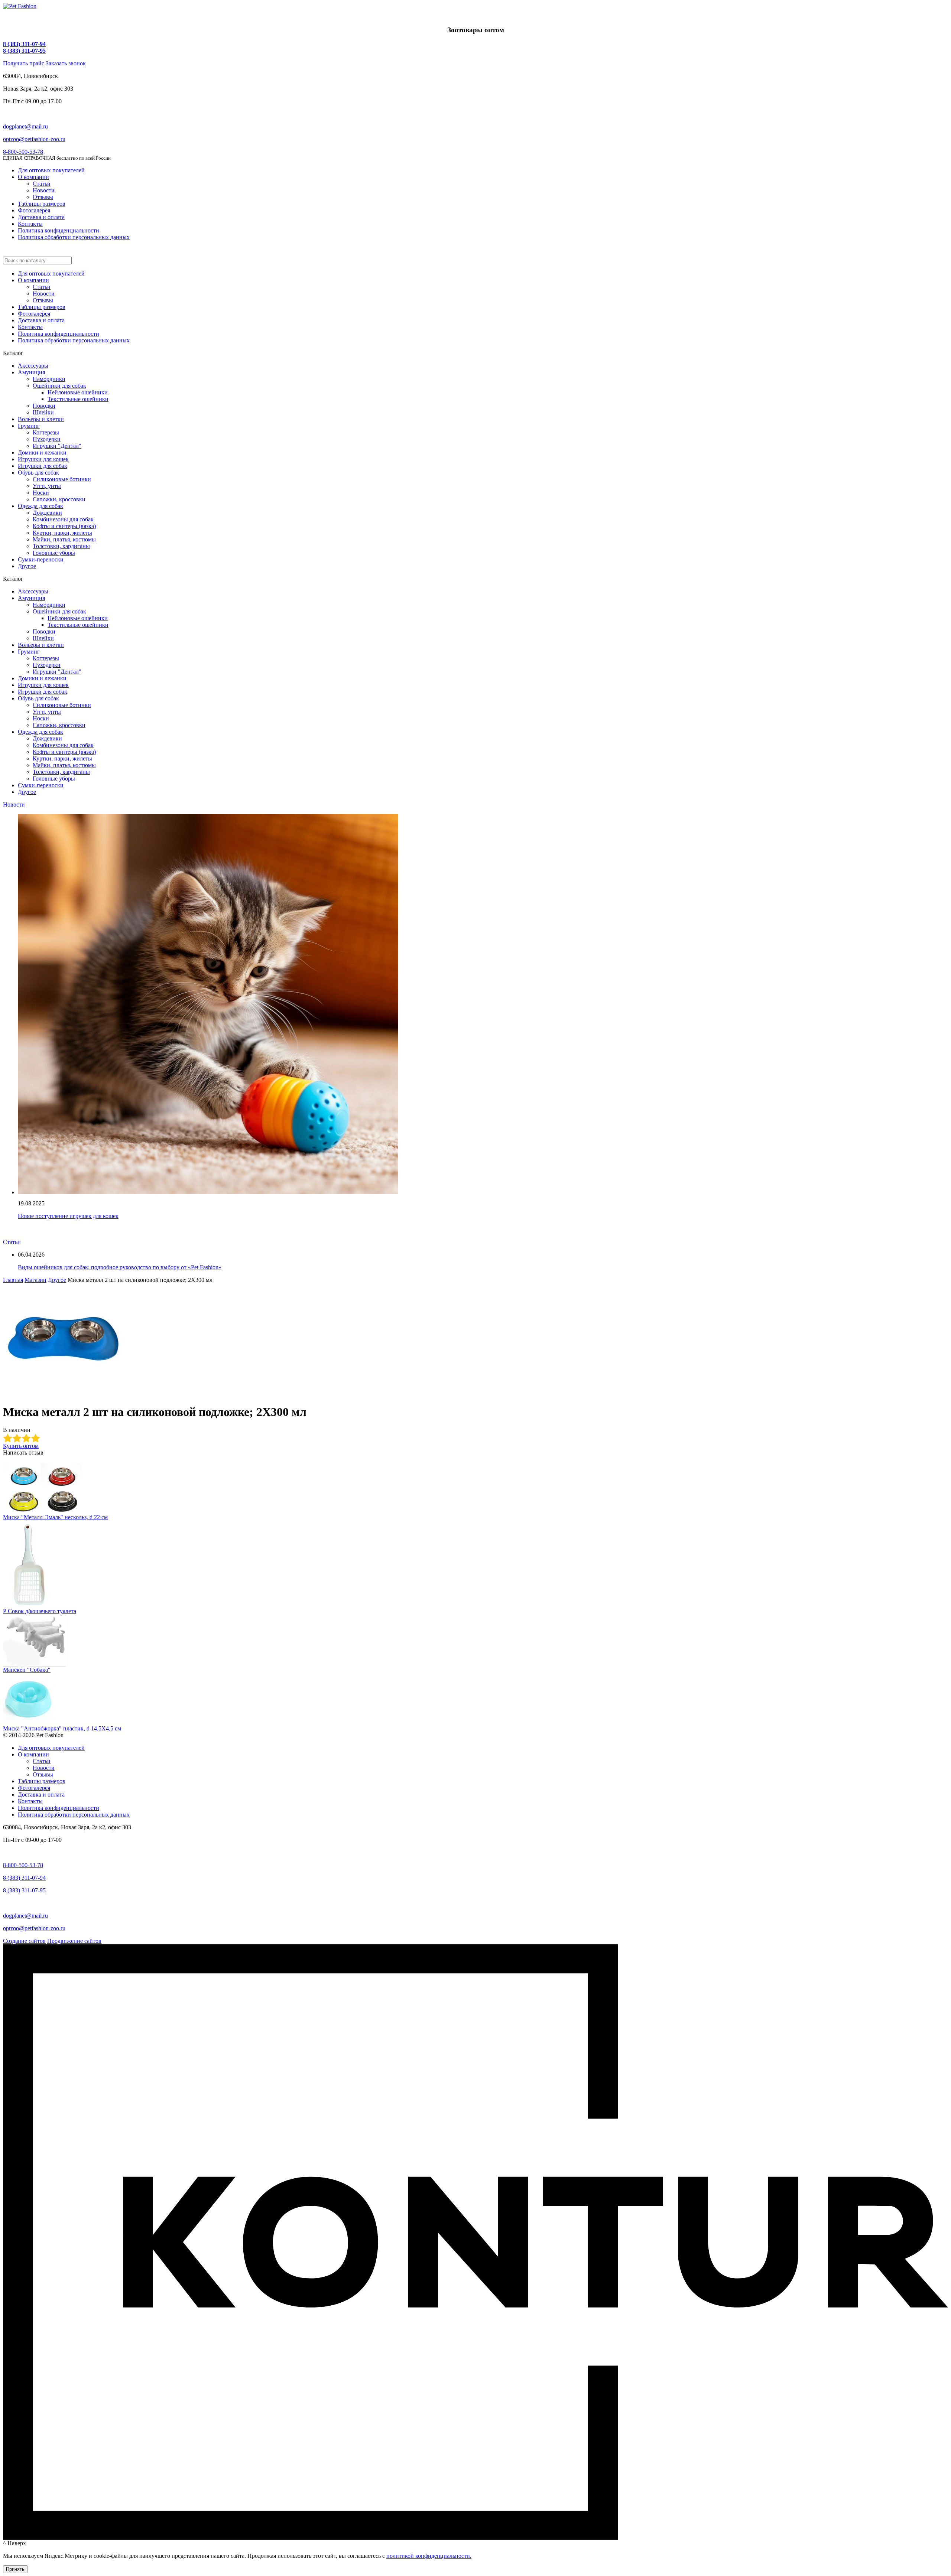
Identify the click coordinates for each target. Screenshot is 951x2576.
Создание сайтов (24, 1941)
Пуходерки (47, 439)
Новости (44, 190)
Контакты (30, 224)
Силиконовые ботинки (62, 479)
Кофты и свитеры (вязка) (64, 526)
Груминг (29, 426)
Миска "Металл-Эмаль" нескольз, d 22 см (55, 1517)
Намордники (49, 379)
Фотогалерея (34, 210)
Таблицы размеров (42, 204)
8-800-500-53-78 (23, 152)
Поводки (44, 406)
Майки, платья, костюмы (64, 539)
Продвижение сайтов (74, 1941)
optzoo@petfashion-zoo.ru (34, 139)
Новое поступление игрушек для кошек (68, 1216)
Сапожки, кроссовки (59, 499)
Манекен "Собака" (27, 1670)
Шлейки (43, 412)
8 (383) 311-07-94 (24, 44)
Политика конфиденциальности (59, 230)
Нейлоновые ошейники (78, 392)
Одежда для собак (40, 506)
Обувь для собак (38, 473)
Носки (41, 493)
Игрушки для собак (43, 466)
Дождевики (47, 513)
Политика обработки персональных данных (74, 237)
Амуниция (31, 372)
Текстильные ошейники (78, 399)
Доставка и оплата (41, 217)
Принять (15, 2569)
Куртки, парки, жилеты (62, 533)
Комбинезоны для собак (63, 519)
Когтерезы (46, 432)
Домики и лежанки (42, 452)
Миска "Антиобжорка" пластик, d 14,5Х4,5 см (62, 1728)
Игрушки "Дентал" (57, 446)
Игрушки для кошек (43, 459)
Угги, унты (47, 486)
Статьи (42, 184)
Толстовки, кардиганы (61, 546)
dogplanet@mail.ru (25, 126)
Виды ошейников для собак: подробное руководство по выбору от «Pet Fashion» (120, 1267)
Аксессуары (33, 366)
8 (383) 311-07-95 (24, 51)
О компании (33, 177)
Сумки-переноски (41, 559)
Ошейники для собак (59, 386)
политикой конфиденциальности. (429, 2556)
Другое (27, 566)
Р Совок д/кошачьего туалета (40, 1611)
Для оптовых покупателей (51, 170)
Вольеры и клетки (41, 419)
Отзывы (43, 197)
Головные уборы (54, 553)
